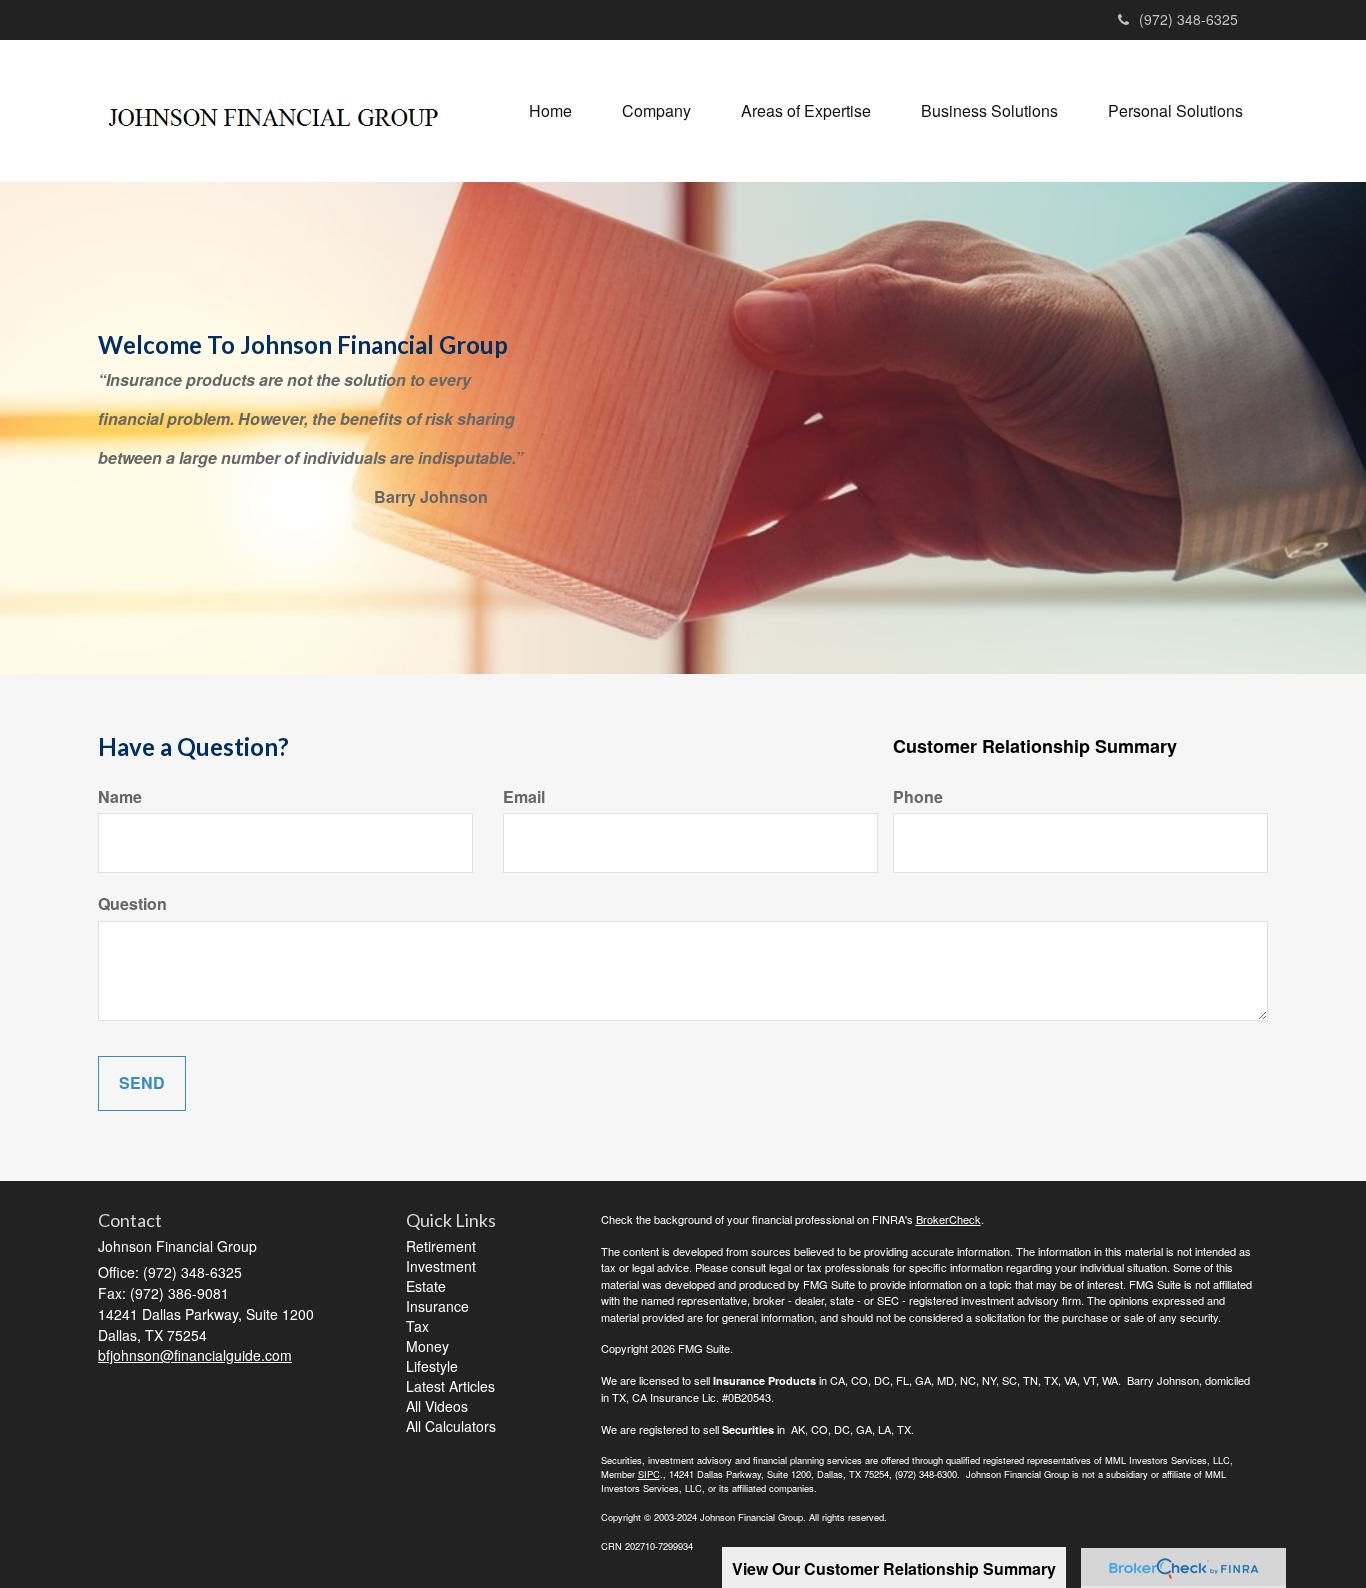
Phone (918, 797)
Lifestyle (432, 1366)
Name (120, 797)
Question (132, 904)
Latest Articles (450, 1386)
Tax (417, 1326)
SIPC (649, 1474)
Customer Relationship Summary (1035, 746)
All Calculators (451, 1426)
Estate (426, 1286)
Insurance (437, 1306)
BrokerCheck (948, 1219)
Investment (441, 1266)
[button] (656, 111)
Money (427, 1346)
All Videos (437, 1406)
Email (524, 797)
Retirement (441, 1246)
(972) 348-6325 (1188, 19)
